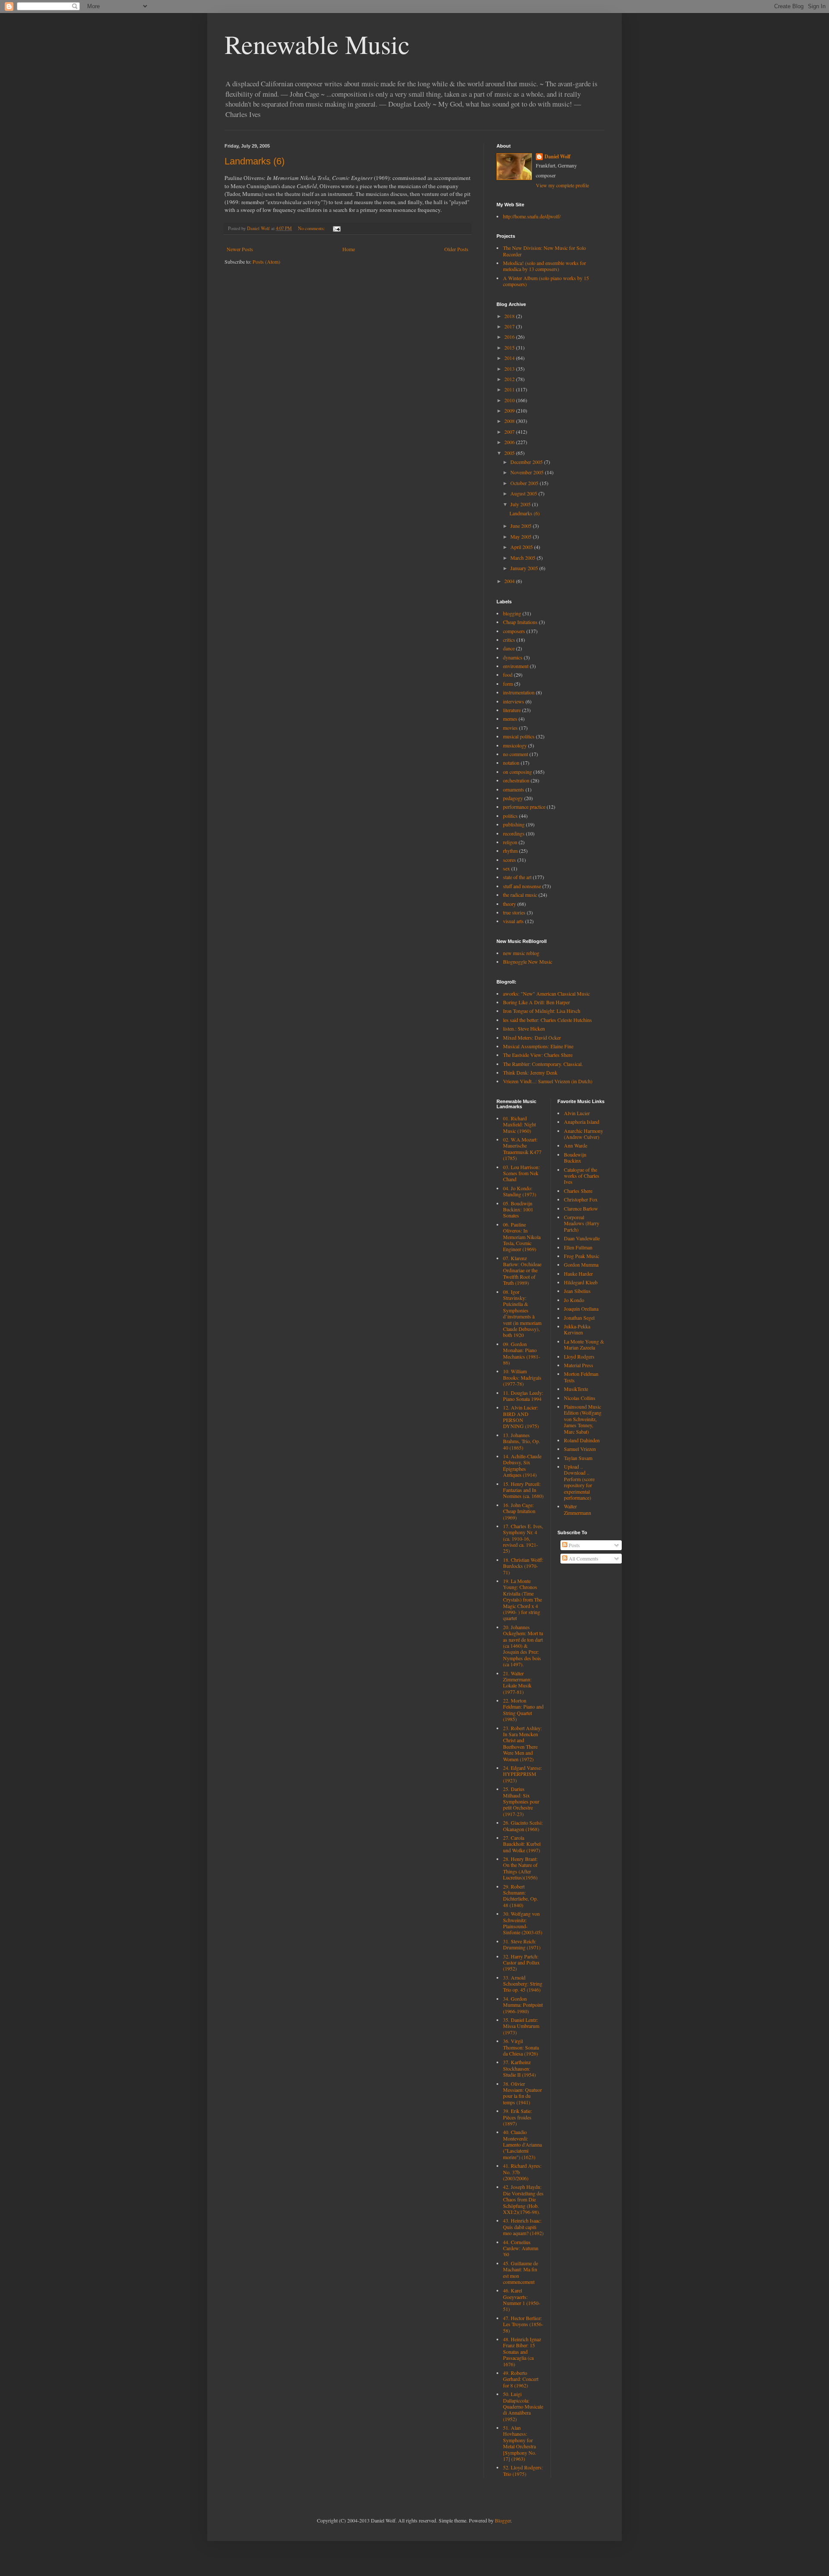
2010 (510, 400)
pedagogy (513, 798)
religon (510, 842)
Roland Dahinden (582, 1440)
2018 (510, 316)
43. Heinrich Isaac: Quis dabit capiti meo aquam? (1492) (523, 2227)
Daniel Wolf (557, 157)
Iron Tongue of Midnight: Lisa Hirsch (542, 1011)
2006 (510, 442)
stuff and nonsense (522, 886)
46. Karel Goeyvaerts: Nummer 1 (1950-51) (522, 2300)
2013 (510, 369)
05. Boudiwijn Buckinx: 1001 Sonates (518, 1209)
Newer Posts (240, 249)
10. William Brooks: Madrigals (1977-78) (522, 1377)
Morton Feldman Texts (581, 1377)
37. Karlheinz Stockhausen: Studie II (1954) (519, 2068)
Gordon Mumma (581, 1264)
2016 (510, 337)
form (508, 684)
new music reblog (521, 953)
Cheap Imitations (520, 622)
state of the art (517, 877)
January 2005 (525, 568)
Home (349, 249)
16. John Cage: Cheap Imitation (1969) (519, 1511)
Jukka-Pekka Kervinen (577, 1329)
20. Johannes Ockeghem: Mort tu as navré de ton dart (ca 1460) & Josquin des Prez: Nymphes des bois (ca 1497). (523, 1646)
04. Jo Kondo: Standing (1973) (520, 1191)
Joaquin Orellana (581, 1308)
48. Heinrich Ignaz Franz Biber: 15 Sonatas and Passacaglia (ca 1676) (522, 2352)
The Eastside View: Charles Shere (538, 1055)
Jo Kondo (574, 1300)
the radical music (520, 895)
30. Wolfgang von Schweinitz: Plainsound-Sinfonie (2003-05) (523, 1923)
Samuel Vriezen (580, 1449)
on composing (517, 772)
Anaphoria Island (582, 1122)
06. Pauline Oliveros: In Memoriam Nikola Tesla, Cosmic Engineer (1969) (522, 1237)
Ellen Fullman (578, 1247)
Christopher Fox (581, 1199)
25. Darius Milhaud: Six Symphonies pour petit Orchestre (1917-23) (521, 1801)
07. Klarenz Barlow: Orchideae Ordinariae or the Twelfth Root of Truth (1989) (522, 1271)
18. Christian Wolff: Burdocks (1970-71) (523, 1566)
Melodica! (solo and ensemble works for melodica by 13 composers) (544, 266)
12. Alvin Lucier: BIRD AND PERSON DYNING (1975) (521, 1417)
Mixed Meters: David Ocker (532, 1037)
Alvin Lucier (577, 1113)
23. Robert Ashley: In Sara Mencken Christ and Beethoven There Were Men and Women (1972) (522, 1744)
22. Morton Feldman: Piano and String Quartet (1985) (523, 1710)
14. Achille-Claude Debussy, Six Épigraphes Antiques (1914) (522, 1465)
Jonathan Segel (579, 1318)
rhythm (510, 851)
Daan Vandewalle (582, 1238)
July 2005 (521, 504)
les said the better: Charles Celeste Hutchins (547, 1020)
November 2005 (528, 472)
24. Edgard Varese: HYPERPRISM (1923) (522, 1774)
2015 (510, 347)
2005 (510, 453)
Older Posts (456, 249)
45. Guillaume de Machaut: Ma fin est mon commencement (520, 2272)
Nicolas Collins (580, 1398)
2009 (510, 410)
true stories (514, 912)
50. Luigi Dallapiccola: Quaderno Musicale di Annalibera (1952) (523, 2406)
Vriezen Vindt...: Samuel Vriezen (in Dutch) (548, 1081)
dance (509, 648)
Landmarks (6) (255, 161)
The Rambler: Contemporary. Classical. (543, 1064)
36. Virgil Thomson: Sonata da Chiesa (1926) (521, 2047)
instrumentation (519, 692)
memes (510, 719)
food (508, 675)
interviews (514, 701)
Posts (574, 1545)
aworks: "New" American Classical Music (546, 993)
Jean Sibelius (577, 1291)
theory (509, 904)
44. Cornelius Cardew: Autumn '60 (521, 2248)
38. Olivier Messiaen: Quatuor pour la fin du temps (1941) (522, 2093)
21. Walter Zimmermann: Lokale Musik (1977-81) (517, 1682)
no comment (516, 754)
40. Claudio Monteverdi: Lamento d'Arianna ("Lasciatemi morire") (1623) (522, 2144)
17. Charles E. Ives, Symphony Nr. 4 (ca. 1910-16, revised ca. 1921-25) (523, 1539)
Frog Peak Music (582, 1256)
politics (510, 816)
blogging (512, 613)
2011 (510, 389)
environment (516, 666)
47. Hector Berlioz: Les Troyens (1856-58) (523, 2324)
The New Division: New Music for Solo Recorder (544, 251)
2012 (510, 379)
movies (510, 728)
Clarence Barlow (581, 1208)
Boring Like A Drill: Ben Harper (536, 1002)
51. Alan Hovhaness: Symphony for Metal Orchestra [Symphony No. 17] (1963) (520, 2443)
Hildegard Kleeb (581, 1282)
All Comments (583, 1558)
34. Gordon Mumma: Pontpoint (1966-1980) (523, 2005)
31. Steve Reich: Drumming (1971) (522, 1944)
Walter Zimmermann (577, 1509)
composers (514, 631)
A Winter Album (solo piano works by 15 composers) (546, 281)
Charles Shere (578, 1191)
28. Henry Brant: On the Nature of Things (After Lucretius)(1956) (520, 1868)
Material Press (579, 1365)
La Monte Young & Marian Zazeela (584, 1344)
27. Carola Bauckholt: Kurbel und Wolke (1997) (522, 1844)
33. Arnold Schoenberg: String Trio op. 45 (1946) (523, 1984)
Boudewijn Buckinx (575, 1157)
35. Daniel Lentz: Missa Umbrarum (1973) (521, 2026)
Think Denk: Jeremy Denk (530, 1072)
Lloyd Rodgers (579, 1356)
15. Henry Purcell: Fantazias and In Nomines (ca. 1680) (523, 1490)
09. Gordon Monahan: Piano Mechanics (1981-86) (522, 1353)
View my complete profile (562, 185)
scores (509, 860)
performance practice (524, 807)
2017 (510, 326)
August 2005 (524, 493)
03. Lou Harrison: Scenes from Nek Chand (521, 1173)
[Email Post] (336, 228)
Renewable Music (317, 44)
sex (506, 868)
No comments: (312, 228)
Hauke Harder (578, 1274)
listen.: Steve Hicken (524, 1028)
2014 (510, 358)
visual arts (513, 921)
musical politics (519, 736)
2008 (510, 421)
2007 (510, 432)
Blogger (503, 2520)
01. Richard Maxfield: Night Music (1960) (519, 1124)
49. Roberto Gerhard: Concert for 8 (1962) (521, 2379)
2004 (510, 581)
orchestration (516, 780)
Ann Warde (576, 1145)
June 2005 (522, 526)
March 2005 (524, 558)
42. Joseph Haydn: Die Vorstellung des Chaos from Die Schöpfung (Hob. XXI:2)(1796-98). (523, 2199)
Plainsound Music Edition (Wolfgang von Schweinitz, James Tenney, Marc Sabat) (583, 1419)
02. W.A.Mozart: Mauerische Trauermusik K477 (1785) (522, 1149)
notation (511, 763)
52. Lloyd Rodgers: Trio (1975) (523, 2470)
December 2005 (527, 462)
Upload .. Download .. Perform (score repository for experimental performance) (579, 1482)
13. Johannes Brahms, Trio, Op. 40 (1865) (522, 1441)
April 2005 (522, 547)
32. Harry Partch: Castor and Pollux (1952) (521, 1963)
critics (509, 640)
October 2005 (525, 483)
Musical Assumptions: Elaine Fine (538, 1046)
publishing (514, 824)
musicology (515, 745)
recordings (514, 833)
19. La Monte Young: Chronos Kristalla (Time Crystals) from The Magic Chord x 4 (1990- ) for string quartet (522, 1599)
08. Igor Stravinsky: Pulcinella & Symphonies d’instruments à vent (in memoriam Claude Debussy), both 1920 (522, 1313)
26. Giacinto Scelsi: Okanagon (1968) (523, 1826)
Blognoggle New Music (528, 962)
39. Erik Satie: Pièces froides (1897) (517, 2117)
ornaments (514, 789)
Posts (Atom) (266, 262)
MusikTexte (576, 1389)
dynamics (513, 657)
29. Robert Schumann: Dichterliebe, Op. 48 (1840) (520, 1896)
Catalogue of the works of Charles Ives (582, 1176)
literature (512, 710)
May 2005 (522, 536)
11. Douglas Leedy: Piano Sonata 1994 (523, 1396)
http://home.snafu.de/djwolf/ (532, 216)
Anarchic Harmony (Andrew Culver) (584, 1134)
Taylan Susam (578, 1458)
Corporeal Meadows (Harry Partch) (582, 1223)
